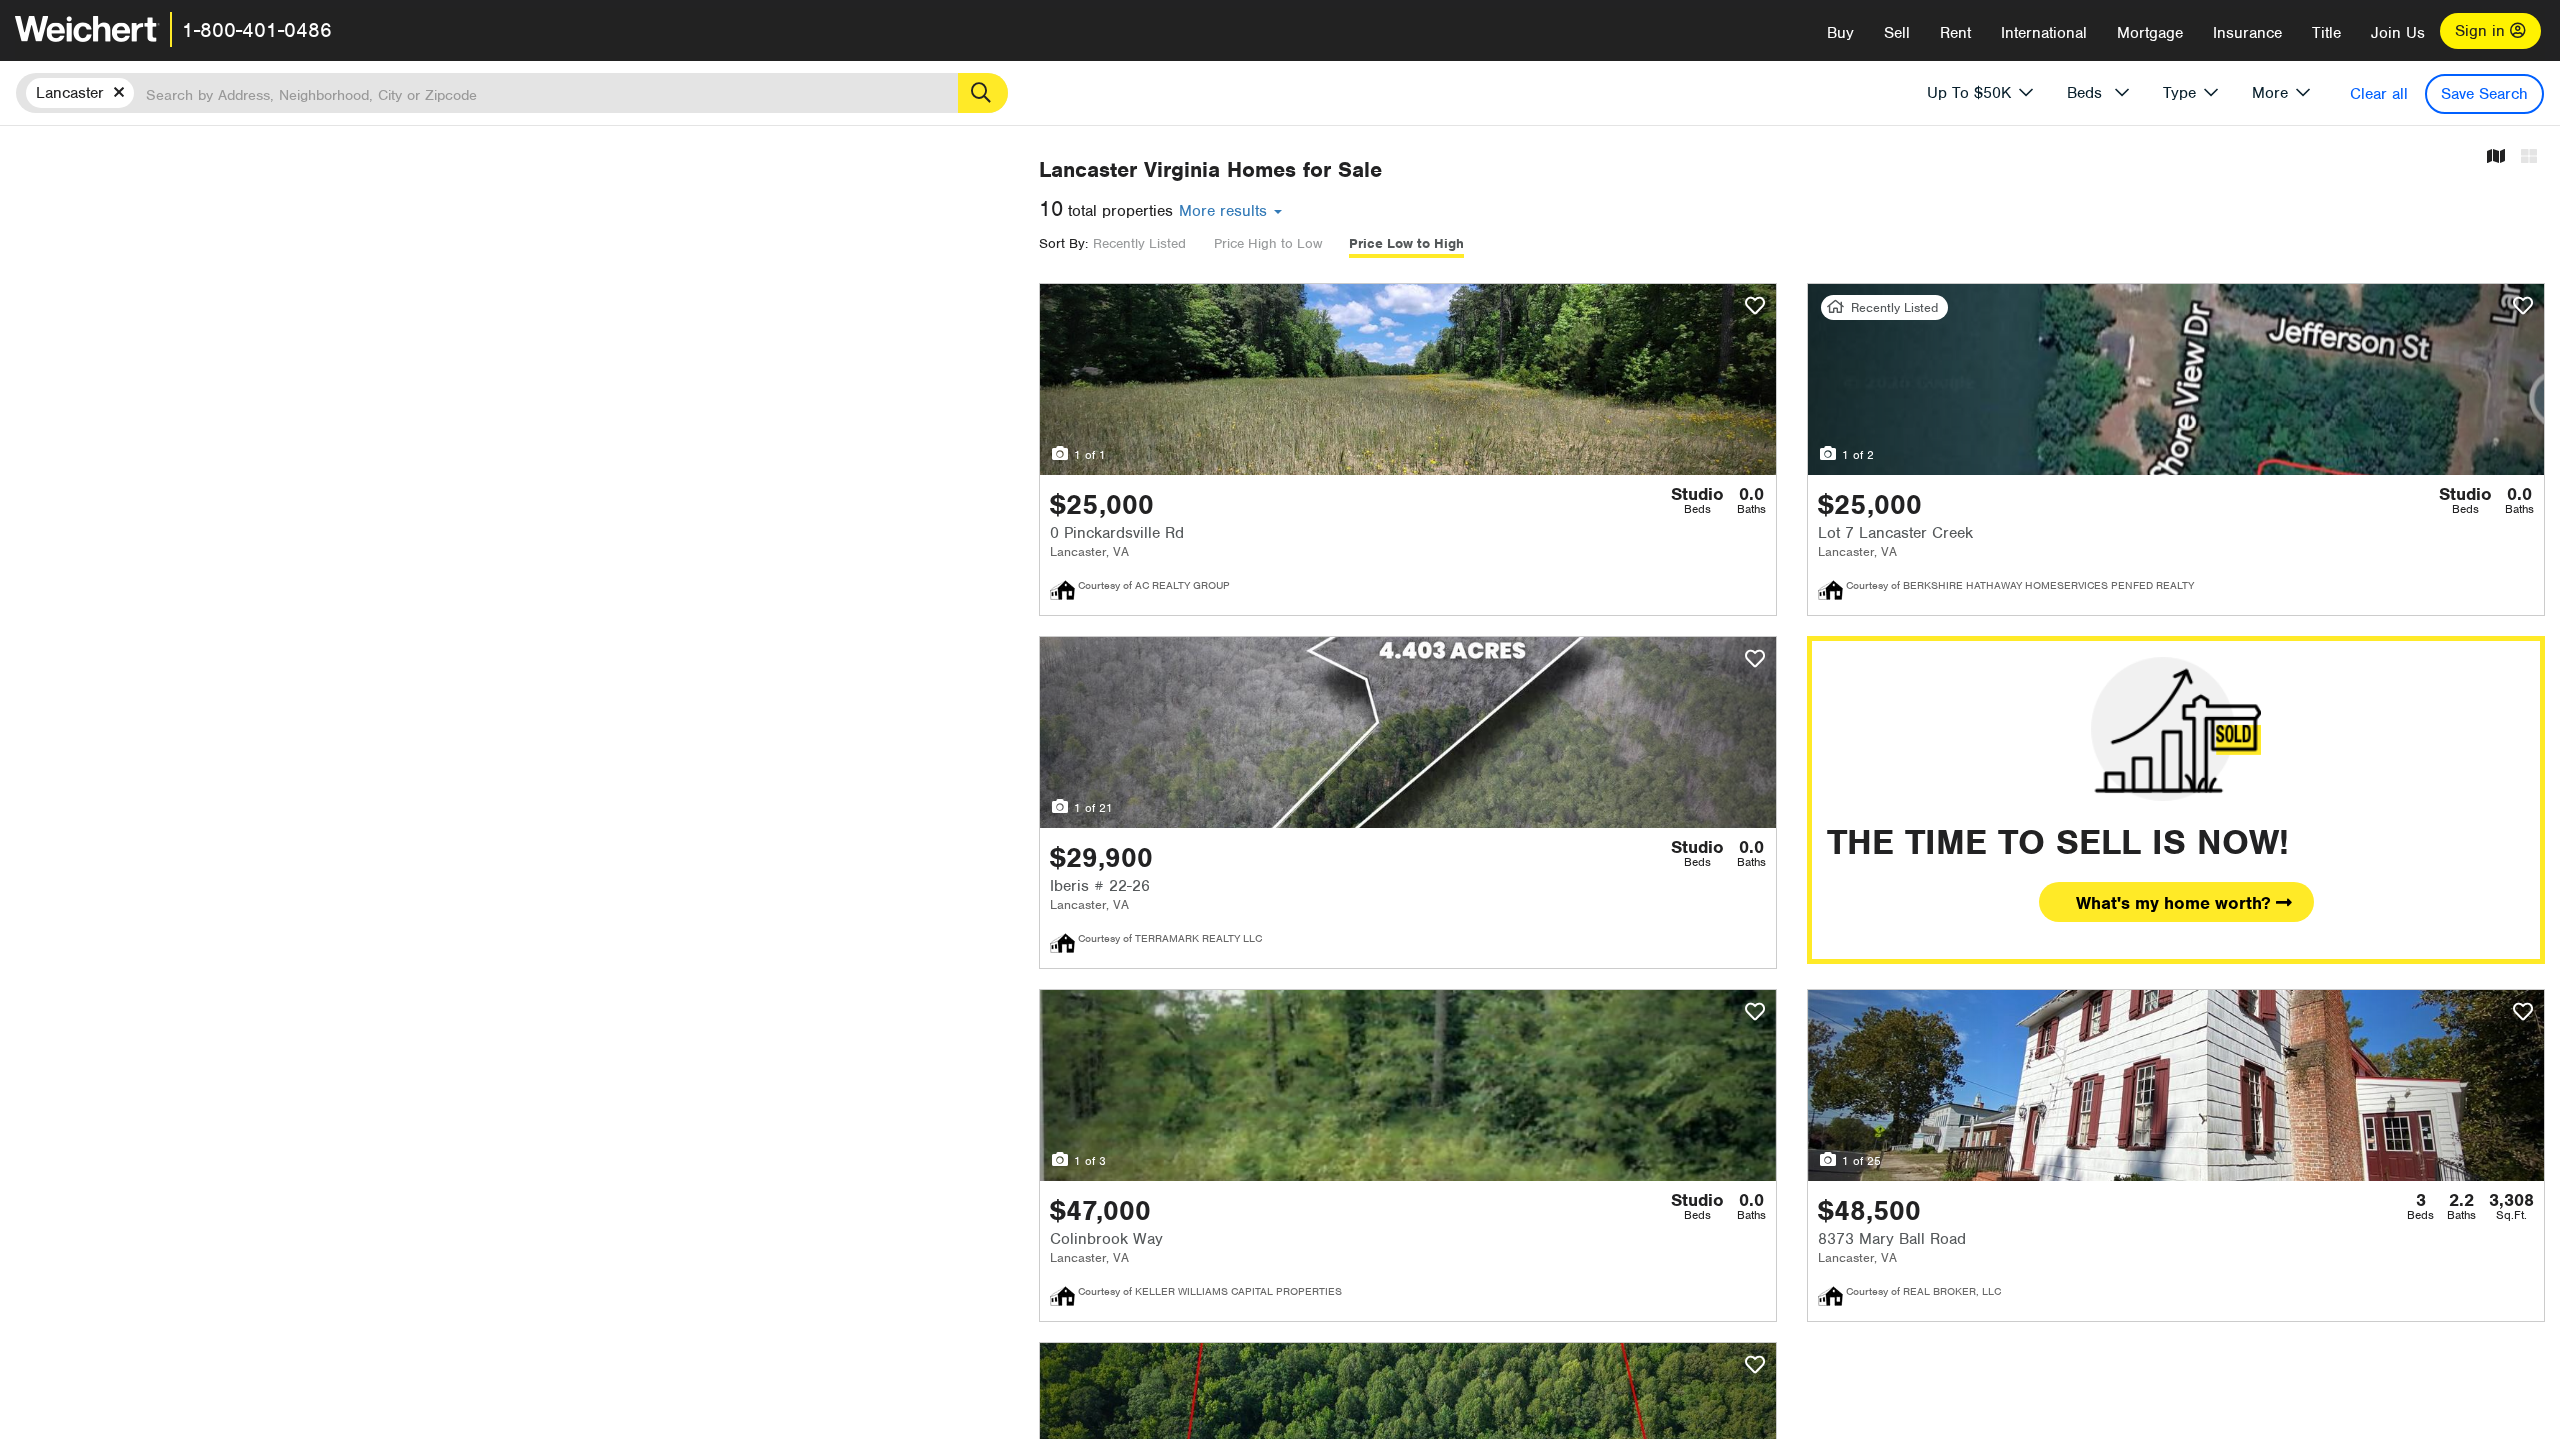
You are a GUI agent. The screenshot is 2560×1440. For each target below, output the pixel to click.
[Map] (2496, 157)
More (2270, 93)
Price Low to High (1406, 243)
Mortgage (2150, 33)
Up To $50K (1969, 93)
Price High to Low (1268, 243)
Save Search (2484, 94)
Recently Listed (1139, 243)
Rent (1955, 33)
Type (2179, 93)
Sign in (2482, 31)
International (2044, 33)
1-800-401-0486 (257, 30)
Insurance (2247, 33)
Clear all (2379, 94)
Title (2326, 33)
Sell (1897, 33)
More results (1225, 211)
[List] (2529, 157)
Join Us (2398, 33)
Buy (1840, 33)
